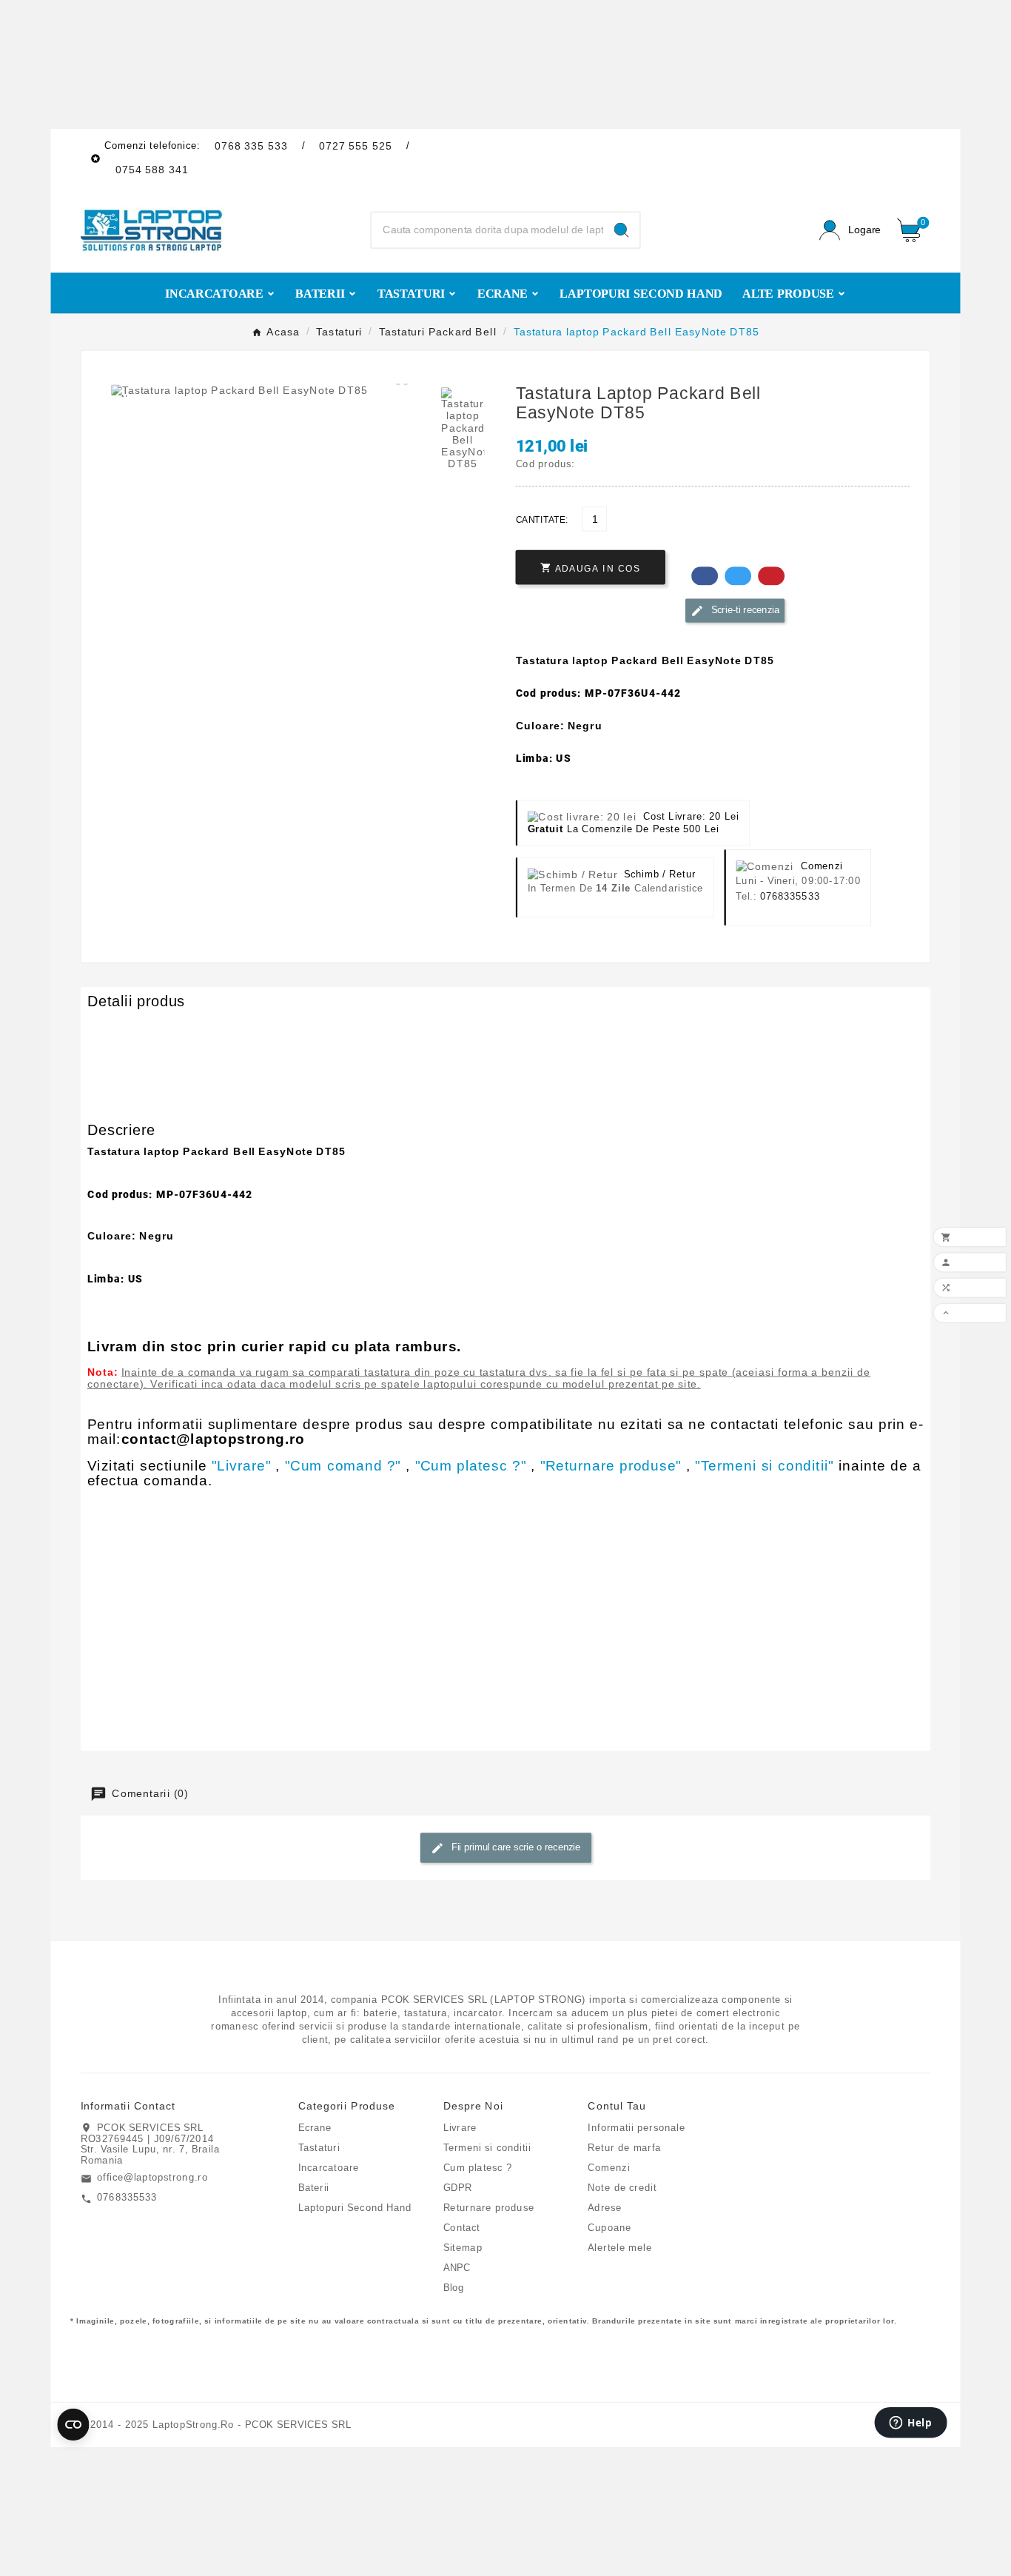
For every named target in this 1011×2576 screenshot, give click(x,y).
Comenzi (609, 2167)
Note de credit (622, 2187)
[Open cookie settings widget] (73, 2424)
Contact (462, 2227)
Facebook (705, 576)
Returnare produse (489, 2207)
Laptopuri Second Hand (355, 2207)
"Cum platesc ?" (471, 1465)
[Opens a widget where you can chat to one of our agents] (911, 2424)
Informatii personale (636, 2127)
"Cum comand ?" (343, 1465)
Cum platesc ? (478, 2167)
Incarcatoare (329, 2167)
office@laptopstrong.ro (152, 2178)
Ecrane (315, 2127)
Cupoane (609, 2227)
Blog (454, 2287)
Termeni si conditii (487, 2147)
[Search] (621, 230)
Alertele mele (619, 2247)
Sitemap (463, 2247)
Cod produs (118, 1027)
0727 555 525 (356, 145)
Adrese (605, 2207)
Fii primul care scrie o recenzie (514, 1847)
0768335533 (790, 896)
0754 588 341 (152, 170)
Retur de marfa (624, 2147)
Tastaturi (319, 2147)
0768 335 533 (251, 145)
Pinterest (771, 576)
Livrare (460, 2127)
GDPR (458, 2187)
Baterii (314, 2187)
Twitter (738, 576)
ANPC (457, 2267)
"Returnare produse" (611, 1465)
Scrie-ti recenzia (743, 609)
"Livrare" (241, 1465)
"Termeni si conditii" (764, 1465)
